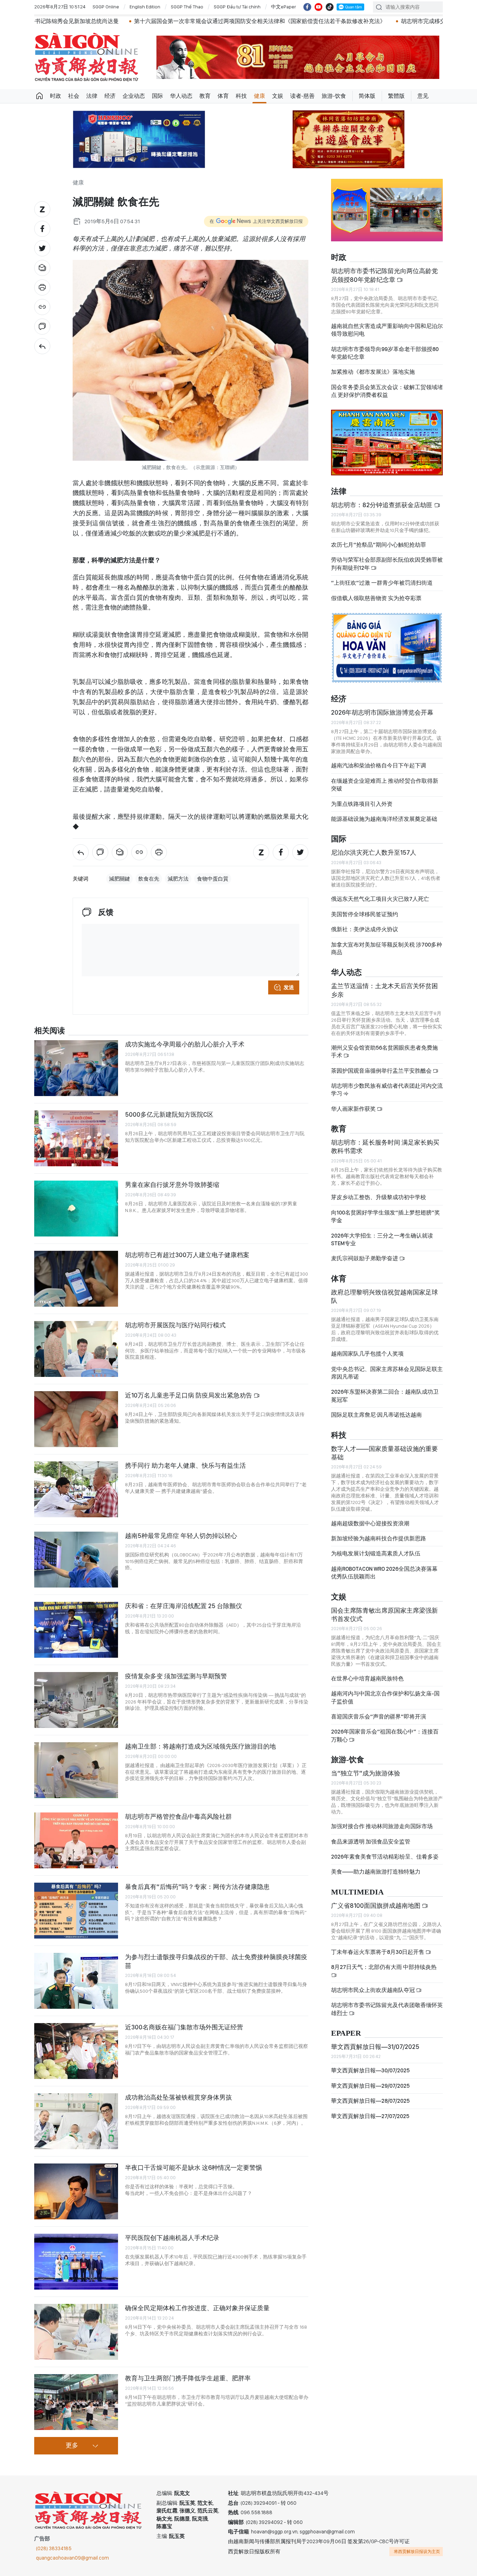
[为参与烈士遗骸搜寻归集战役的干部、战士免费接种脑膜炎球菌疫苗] (76, 1981)
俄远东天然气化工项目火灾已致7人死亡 (380, 899)
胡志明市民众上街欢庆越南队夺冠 (373, 1990)
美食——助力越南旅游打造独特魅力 (376, 1872)
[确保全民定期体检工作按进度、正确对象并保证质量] (76, 2332)
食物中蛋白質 (213, 879)
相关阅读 (50, 1031)
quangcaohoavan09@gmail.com (72, 2558)
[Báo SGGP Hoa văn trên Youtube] (318, 7)
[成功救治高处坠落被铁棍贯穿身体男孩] (76, 2121)
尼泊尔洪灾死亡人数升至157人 (374, 852)
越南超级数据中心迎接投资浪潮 (370, 1523)
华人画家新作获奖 (354, 1109)
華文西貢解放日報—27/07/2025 (370, 2116)
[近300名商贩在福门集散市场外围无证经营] (76, 2051)
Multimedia (357, 1892)
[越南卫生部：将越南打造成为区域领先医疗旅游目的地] (76, 1770)
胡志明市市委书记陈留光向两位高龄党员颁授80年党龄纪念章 (384, 275)
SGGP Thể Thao (187, 7)
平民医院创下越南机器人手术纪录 (172, 2238)
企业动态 (134, 96)
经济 (110, 96)
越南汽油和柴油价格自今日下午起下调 (379, 765)
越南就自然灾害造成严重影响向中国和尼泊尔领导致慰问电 (387, 330)
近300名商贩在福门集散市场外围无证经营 (184, 2027)
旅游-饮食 (334, 96)
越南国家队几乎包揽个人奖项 (367, 1354)
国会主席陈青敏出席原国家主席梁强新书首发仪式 (384, 1615)
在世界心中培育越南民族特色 (367, 1679)
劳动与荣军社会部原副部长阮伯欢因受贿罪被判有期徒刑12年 (387, 564)
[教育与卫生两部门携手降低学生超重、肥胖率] (76, 2402)
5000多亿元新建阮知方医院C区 (169, 1114)
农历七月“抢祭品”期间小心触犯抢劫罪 (379, 545)
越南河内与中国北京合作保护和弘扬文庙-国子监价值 (385, 1697)
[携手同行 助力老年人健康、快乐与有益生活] (76, 1489)
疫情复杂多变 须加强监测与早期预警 (176, 1676)
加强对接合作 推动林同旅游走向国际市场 (382, 1826)
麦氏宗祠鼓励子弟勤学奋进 (365, 1258)
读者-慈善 (302, 96)
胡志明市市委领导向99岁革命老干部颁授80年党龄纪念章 (385, 353)
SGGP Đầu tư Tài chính (237, 7)
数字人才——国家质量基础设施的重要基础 (384, 1453)
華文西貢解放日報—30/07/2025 (370, 2070)
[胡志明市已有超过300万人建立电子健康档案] (76, 1279)
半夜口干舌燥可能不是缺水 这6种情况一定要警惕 (193, 2168)
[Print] (42, 287)
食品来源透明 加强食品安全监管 (371, 1842)
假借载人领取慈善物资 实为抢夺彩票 (376, 598)
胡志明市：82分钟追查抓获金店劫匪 (383, 505)
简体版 (367, 96)
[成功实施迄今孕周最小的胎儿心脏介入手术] (76, 1068)
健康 (259, 96)
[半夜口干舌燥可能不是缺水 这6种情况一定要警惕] (76, 2191)
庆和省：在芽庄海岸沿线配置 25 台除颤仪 (184, 1606)
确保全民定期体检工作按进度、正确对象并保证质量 (197, 2308)
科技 (241, 96)
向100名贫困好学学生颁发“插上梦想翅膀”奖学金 (386, 1216)
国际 (157, 96)
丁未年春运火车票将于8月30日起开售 (378, 1952)
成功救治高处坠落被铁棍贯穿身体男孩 (178, 2097)
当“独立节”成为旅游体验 (366, 1773)
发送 (289, 987)
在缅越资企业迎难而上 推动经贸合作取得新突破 (385, 785)
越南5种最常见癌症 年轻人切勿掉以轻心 (181, 1536)
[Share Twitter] (42, 248)
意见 (423, 96)
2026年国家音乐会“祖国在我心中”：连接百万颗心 (385, 1735)
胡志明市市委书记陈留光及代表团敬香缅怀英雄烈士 (387, 2009)
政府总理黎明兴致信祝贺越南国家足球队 (384, 1296)
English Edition (145, 7)
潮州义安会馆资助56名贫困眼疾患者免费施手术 (384, 1052)
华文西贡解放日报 (87, 57)
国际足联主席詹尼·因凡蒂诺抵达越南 (376, 1415)
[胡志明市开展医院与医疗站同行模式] (76, 1349)
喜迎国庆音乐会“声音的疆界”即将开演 (379, 1717)
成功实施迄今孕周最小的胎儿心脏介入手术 (185, 1044)
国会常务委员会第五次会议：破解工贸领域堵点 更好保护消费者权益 (387, 391)
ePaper (346, 2033)
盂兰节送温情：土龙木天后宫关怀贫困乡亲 (384, 990)
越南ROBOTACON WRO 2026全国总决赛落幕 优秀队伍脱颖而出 (384, 1573)
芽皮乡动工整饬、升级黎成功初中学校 (379, 1197)
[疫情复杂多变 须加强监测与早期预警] (76, 1700)
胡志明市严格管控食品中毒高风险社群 (178, 1816)
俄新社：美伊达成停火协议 (365, 929)
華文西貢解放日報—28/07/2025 (370, 2101)
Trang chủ (39, 96)
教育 (205, 96)
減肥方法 (178, 879)
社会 (74, 96)
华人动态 (181, 96)
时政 (56, 96)
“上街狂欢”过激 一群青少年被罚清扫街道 (382, 583)
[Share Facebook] (42, 229)
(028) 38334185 (54, 2548)
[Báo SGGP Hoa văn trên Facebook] (307, 7)
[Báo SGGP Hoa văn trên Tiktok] (330, 7)
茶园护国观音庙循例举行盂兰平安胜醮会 (382, 1071)
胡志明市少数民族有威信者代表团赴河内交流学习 (387, 1090)
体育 (223, 96)
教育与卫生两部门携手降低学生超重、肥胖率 (188, 2378)
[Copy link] (42, 307)
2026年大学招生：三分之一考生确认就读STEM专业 (382, 1239)
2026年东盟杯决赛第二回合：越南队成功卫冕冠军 (385, 1396)
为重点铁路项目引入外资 (362, 804)
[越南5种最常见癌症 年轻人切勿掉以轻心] (76, 1560)
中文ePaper (284, 7)
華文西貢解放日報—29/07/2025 (370, 2086)
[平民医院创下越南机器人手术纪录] (76, 2262)
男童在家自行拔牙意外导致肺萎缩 (172, 1185)
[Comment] (42, 327)
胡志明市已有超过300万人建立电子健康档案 (187, 1255)
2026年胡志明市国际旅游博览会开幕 (382, 712)
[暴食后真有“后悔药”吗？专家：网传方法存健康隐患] (76, 1911)
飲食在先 (149, 879)
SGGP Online (106, 7)
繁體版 (396, 96)
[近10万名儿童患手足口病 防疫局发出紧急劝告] (76, 1419)
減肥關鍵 (119, 879)
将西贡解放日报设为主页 (417, 2552)
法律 (92, 96)
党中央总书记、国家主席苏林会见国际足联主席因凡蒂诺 (387, 1373)
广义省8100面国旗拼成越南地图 (376, 1906)
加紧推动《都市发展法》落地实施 (373, 372)
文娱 (278, 96)
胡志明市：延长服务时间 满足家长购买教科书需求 (385, 1147)
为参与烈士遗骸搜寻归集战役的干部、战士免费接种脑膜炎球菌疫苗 (216, 1961)
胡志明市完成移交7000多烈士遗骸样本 (358, 21)
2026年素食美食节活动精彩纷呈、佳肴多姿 (385, 1857)
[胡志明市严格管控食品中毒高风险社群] (76, 1840)
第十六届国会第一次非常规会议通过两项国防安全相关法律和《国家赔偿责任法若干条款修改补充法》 (169, 21)
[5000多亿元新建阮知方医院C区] (76, 1138)
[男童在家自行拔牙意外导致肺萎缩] (76, 1209)
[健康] (42, 346)
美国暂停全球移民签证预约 (365, 914)
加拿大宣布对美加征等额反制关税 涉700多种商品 (387, 948)
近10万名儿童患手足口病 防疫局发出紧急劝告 (189, 1395)
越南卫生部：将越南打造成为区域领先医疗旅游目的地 (200, 1746)
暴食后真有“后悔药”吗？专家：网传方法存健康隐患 (197, 1887)
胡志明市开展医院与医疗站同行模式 (175, 1325)
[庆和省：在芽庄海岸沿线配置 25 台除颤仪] (76, 1630)
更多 (72, 2446)
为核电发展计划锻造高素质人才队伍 (376, 1553)
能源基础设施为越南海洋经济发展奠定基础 (384, 819)
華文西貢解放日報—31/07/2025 (375, 2047)
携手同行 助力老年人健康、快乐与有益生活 (185, 1465)
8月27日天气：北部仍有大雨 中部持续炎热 (384, 1967)
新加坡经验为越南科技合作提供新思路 (379, 1538)
